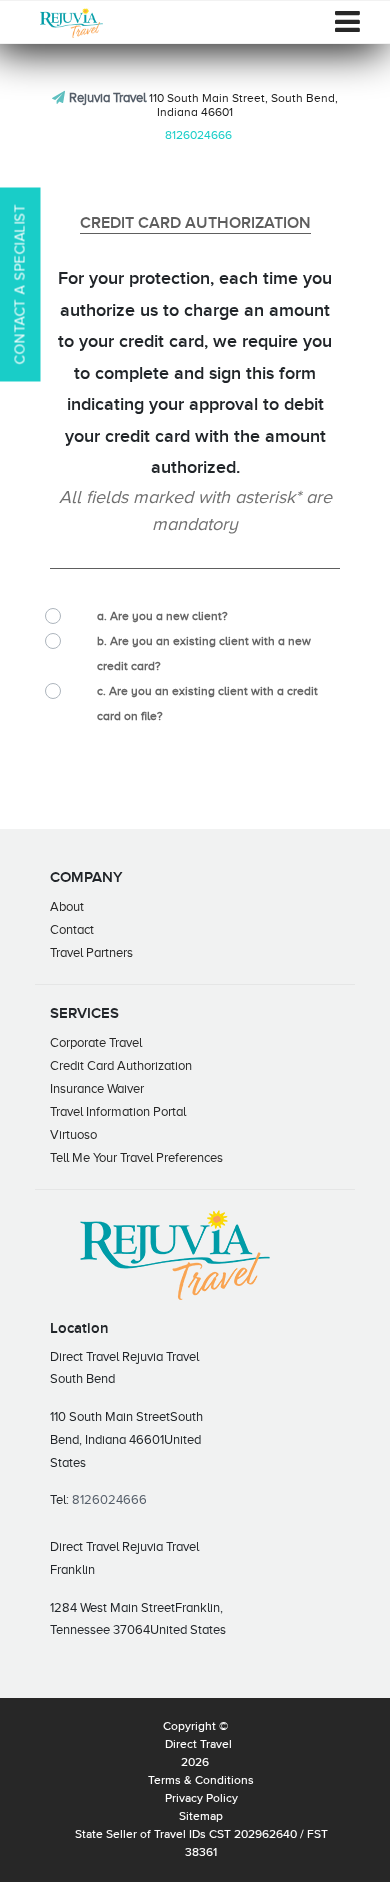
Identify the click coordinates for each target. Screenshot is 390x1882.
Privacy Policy (201, 1799)
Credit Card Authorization (121, 1065)
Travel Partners (91, 952)
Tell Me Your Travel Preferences (136, 1157)
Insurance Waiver (97, 1088)
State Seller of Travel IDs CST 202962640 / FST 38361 (201, 1844)
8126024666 (198, 135)
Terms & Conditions (201, 1781)
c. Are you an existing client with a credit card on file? (207, 703)
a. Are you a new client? (162, 616)
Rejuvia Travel (107, 97)
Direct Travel (198, 1745)
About (67, 906)
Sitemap (201, 1817)
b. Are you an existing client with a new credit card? (204, 653)
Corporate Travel (96, 1042)
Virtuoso (73, 1134)
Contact (72, 929)
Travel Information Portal (118, 1111)
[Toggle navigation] (347, 22)
